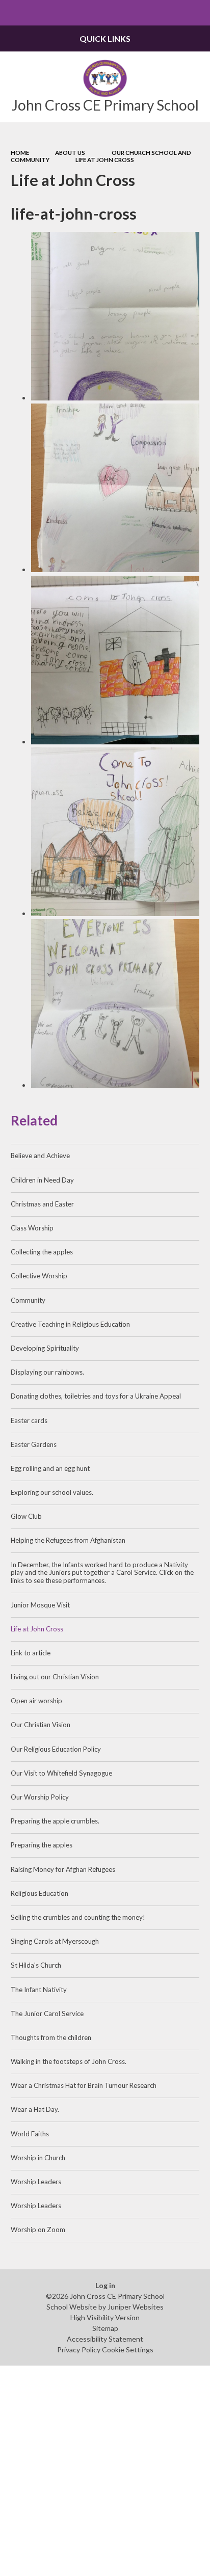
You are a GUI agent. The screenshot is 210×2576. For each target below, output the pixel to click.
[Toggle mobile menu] (13, 13)
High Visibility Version (105, 2317)
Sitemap (105, 2328)
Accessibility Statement (105, 2339)
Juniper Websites (136, 2307)
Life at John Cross (105, 160)
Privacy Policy (79, 2350)
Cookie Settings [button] (128, 2350)
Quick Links (105, 38)
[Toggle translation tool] (172, 13)
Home (20, 153)
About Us (70, 153)
